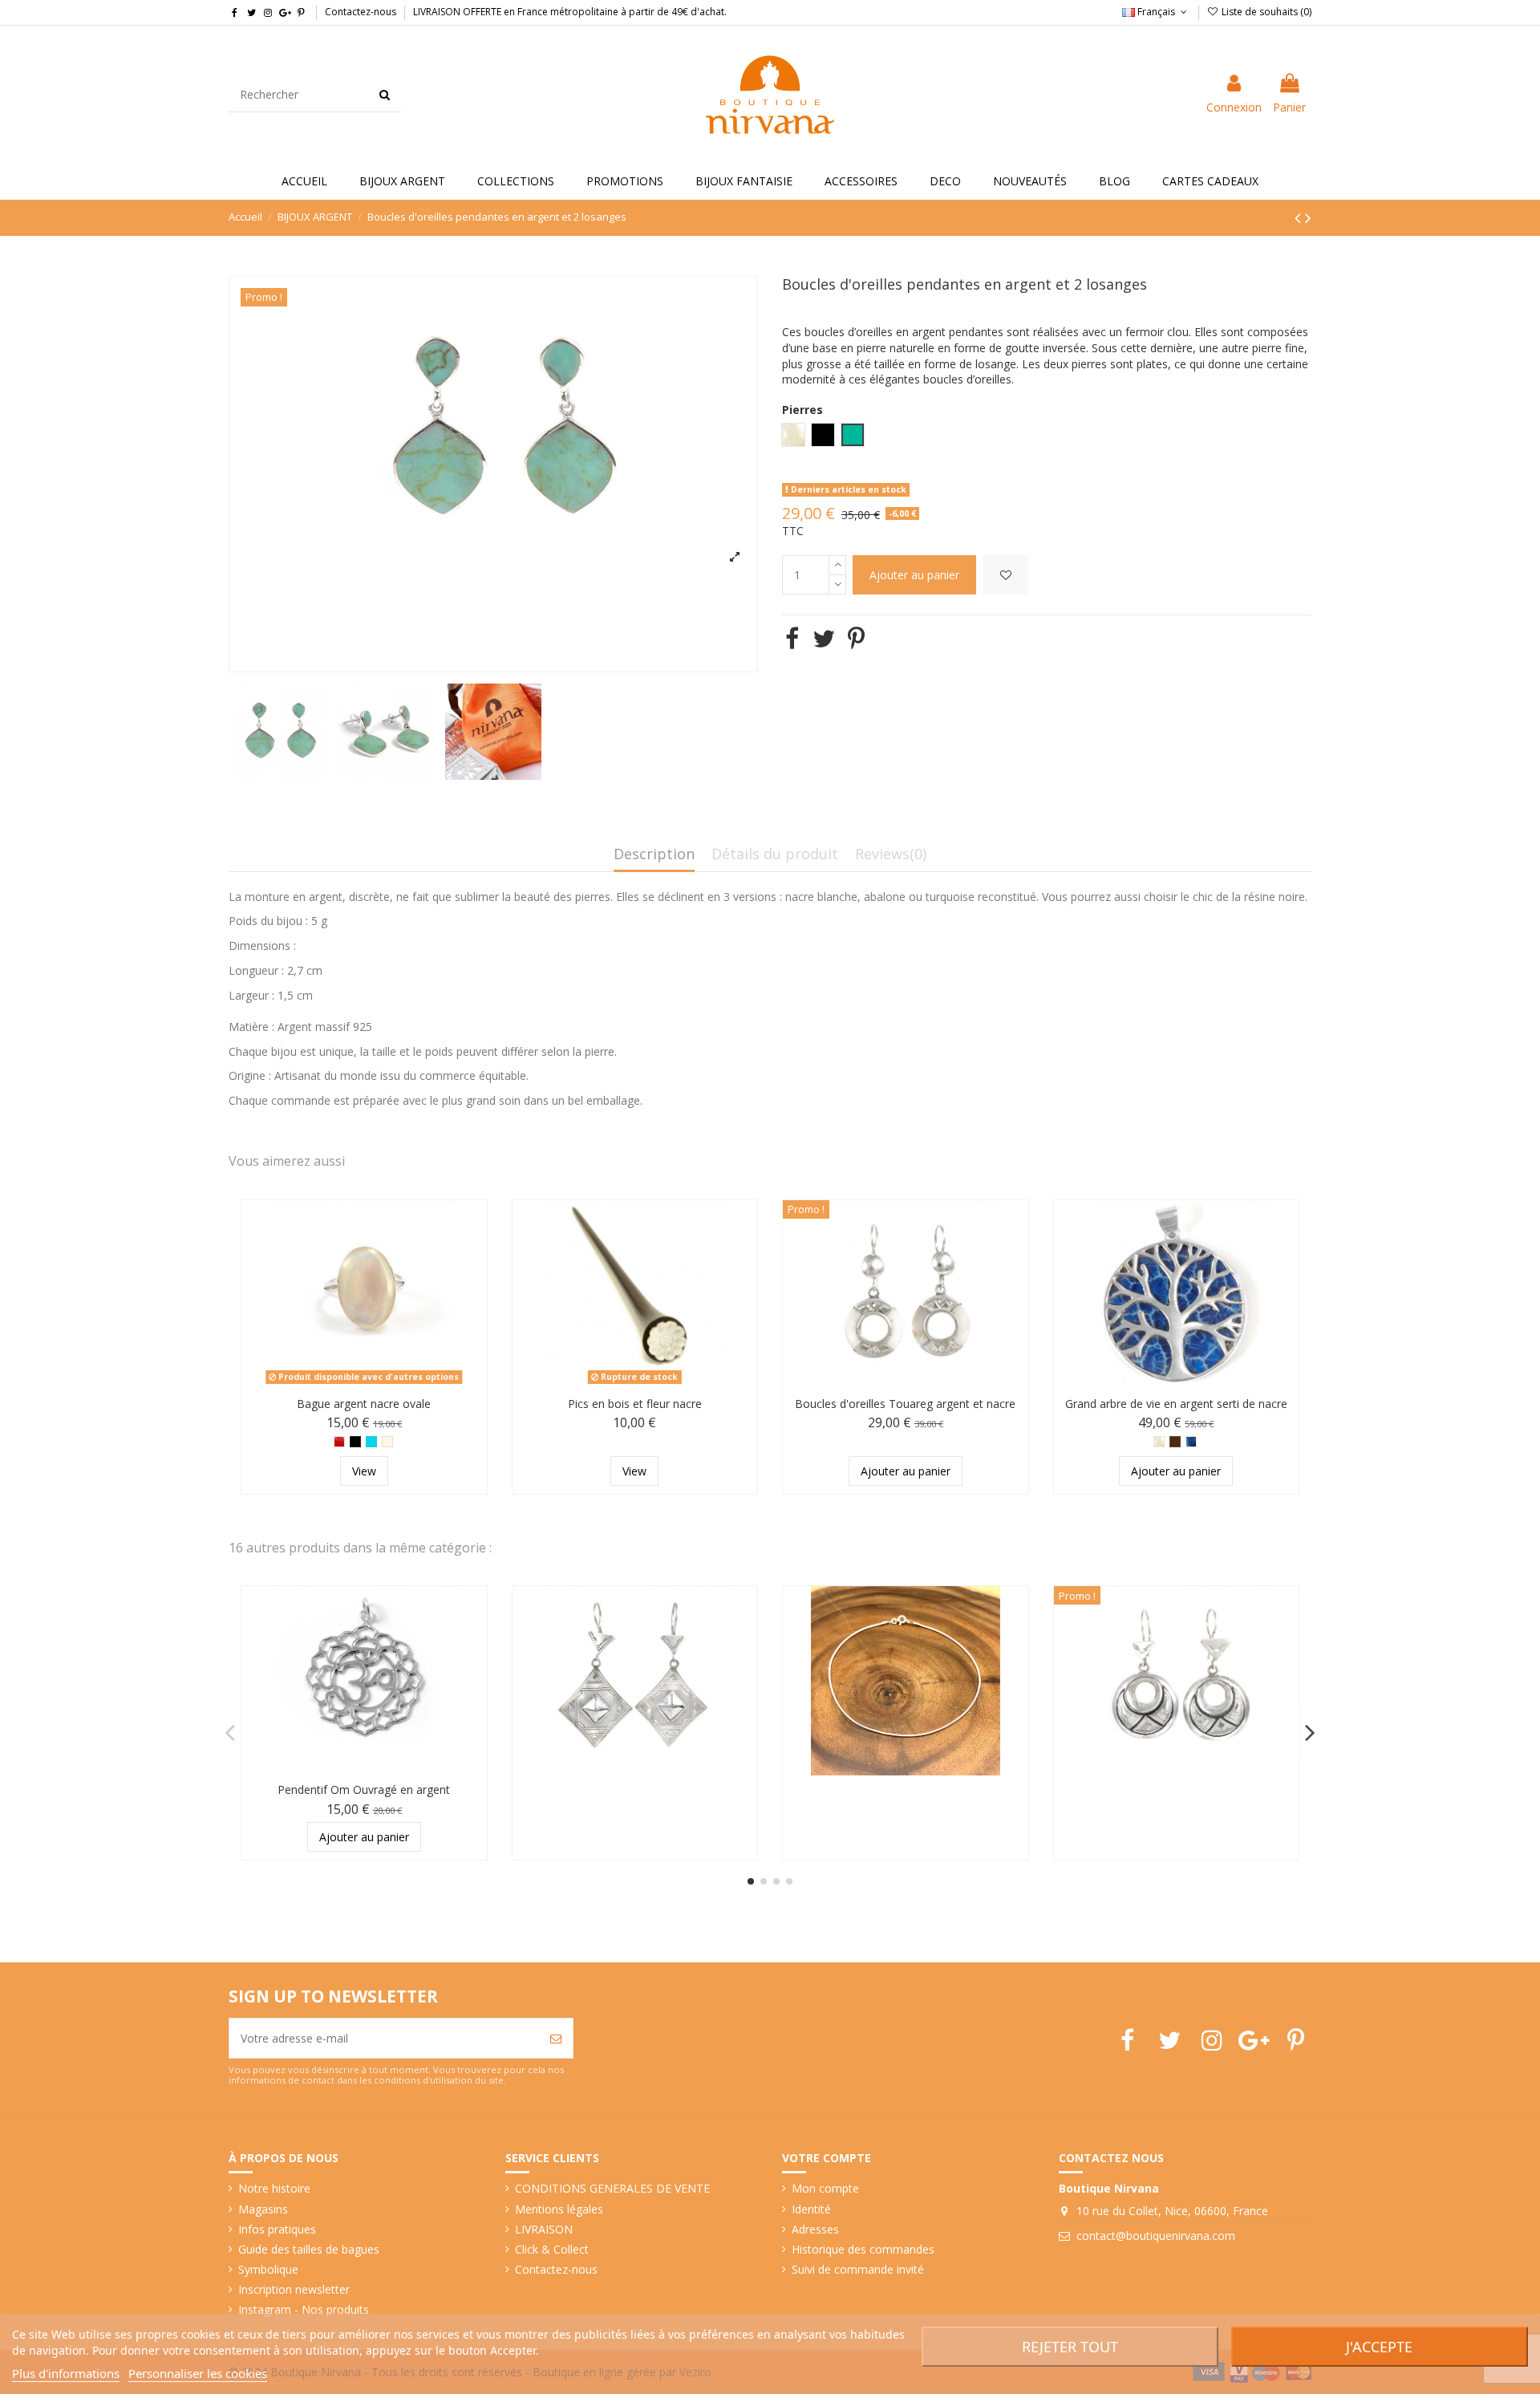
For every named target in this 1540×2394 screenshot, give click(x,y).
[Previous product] (1300, 217)
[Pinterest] (856, 638)
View (364, 1471)
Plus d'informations (66, 2373)
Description (654, 855)
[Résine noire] (355, 1442)
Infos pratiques (277, 2229)
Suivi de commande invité (858, 2269)
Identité (811, 2209)
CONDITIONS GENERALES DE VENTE (612, 2188)
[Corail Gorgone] (339, 1442)
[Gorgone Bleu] (1191, 1442)
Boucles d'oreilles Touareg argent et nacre (905, 1404)
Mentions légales (559, 2209)
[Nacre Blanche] (1159, 1442)
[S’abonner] (556, 2038)
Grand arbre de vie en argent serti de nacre (1176, 1404)
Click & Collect (552, 2249)
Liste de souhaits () (1265, 12)
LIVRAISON (544, 2229)
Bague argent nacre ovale (364, 1404)
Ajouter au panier (914, 575)
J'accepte (1379, 2347)
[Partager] (792, 638)
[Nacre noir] (1175, 1442)
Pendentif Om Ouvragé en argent (364, 1789)
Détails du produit (775, 855)
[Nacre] (387, 1442)
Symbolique (268, 2269)
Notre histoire (274, 2188)
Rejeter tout (1070, 2347)
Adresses (815, 2229)
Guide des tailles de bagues (309, 2249)
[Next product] (1308, 217)
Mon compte (825, 2188)
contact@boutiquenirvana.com (1156, 2236)
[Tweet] (824, 638)
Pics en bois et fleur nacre (635, 1404)
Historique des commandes (863, 2249)
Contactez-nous (361, 12)
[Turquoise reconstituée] (371, 1442)
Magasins (263, 2209)
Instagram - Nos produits (304, 2309)
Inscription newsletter (294, 2289)
